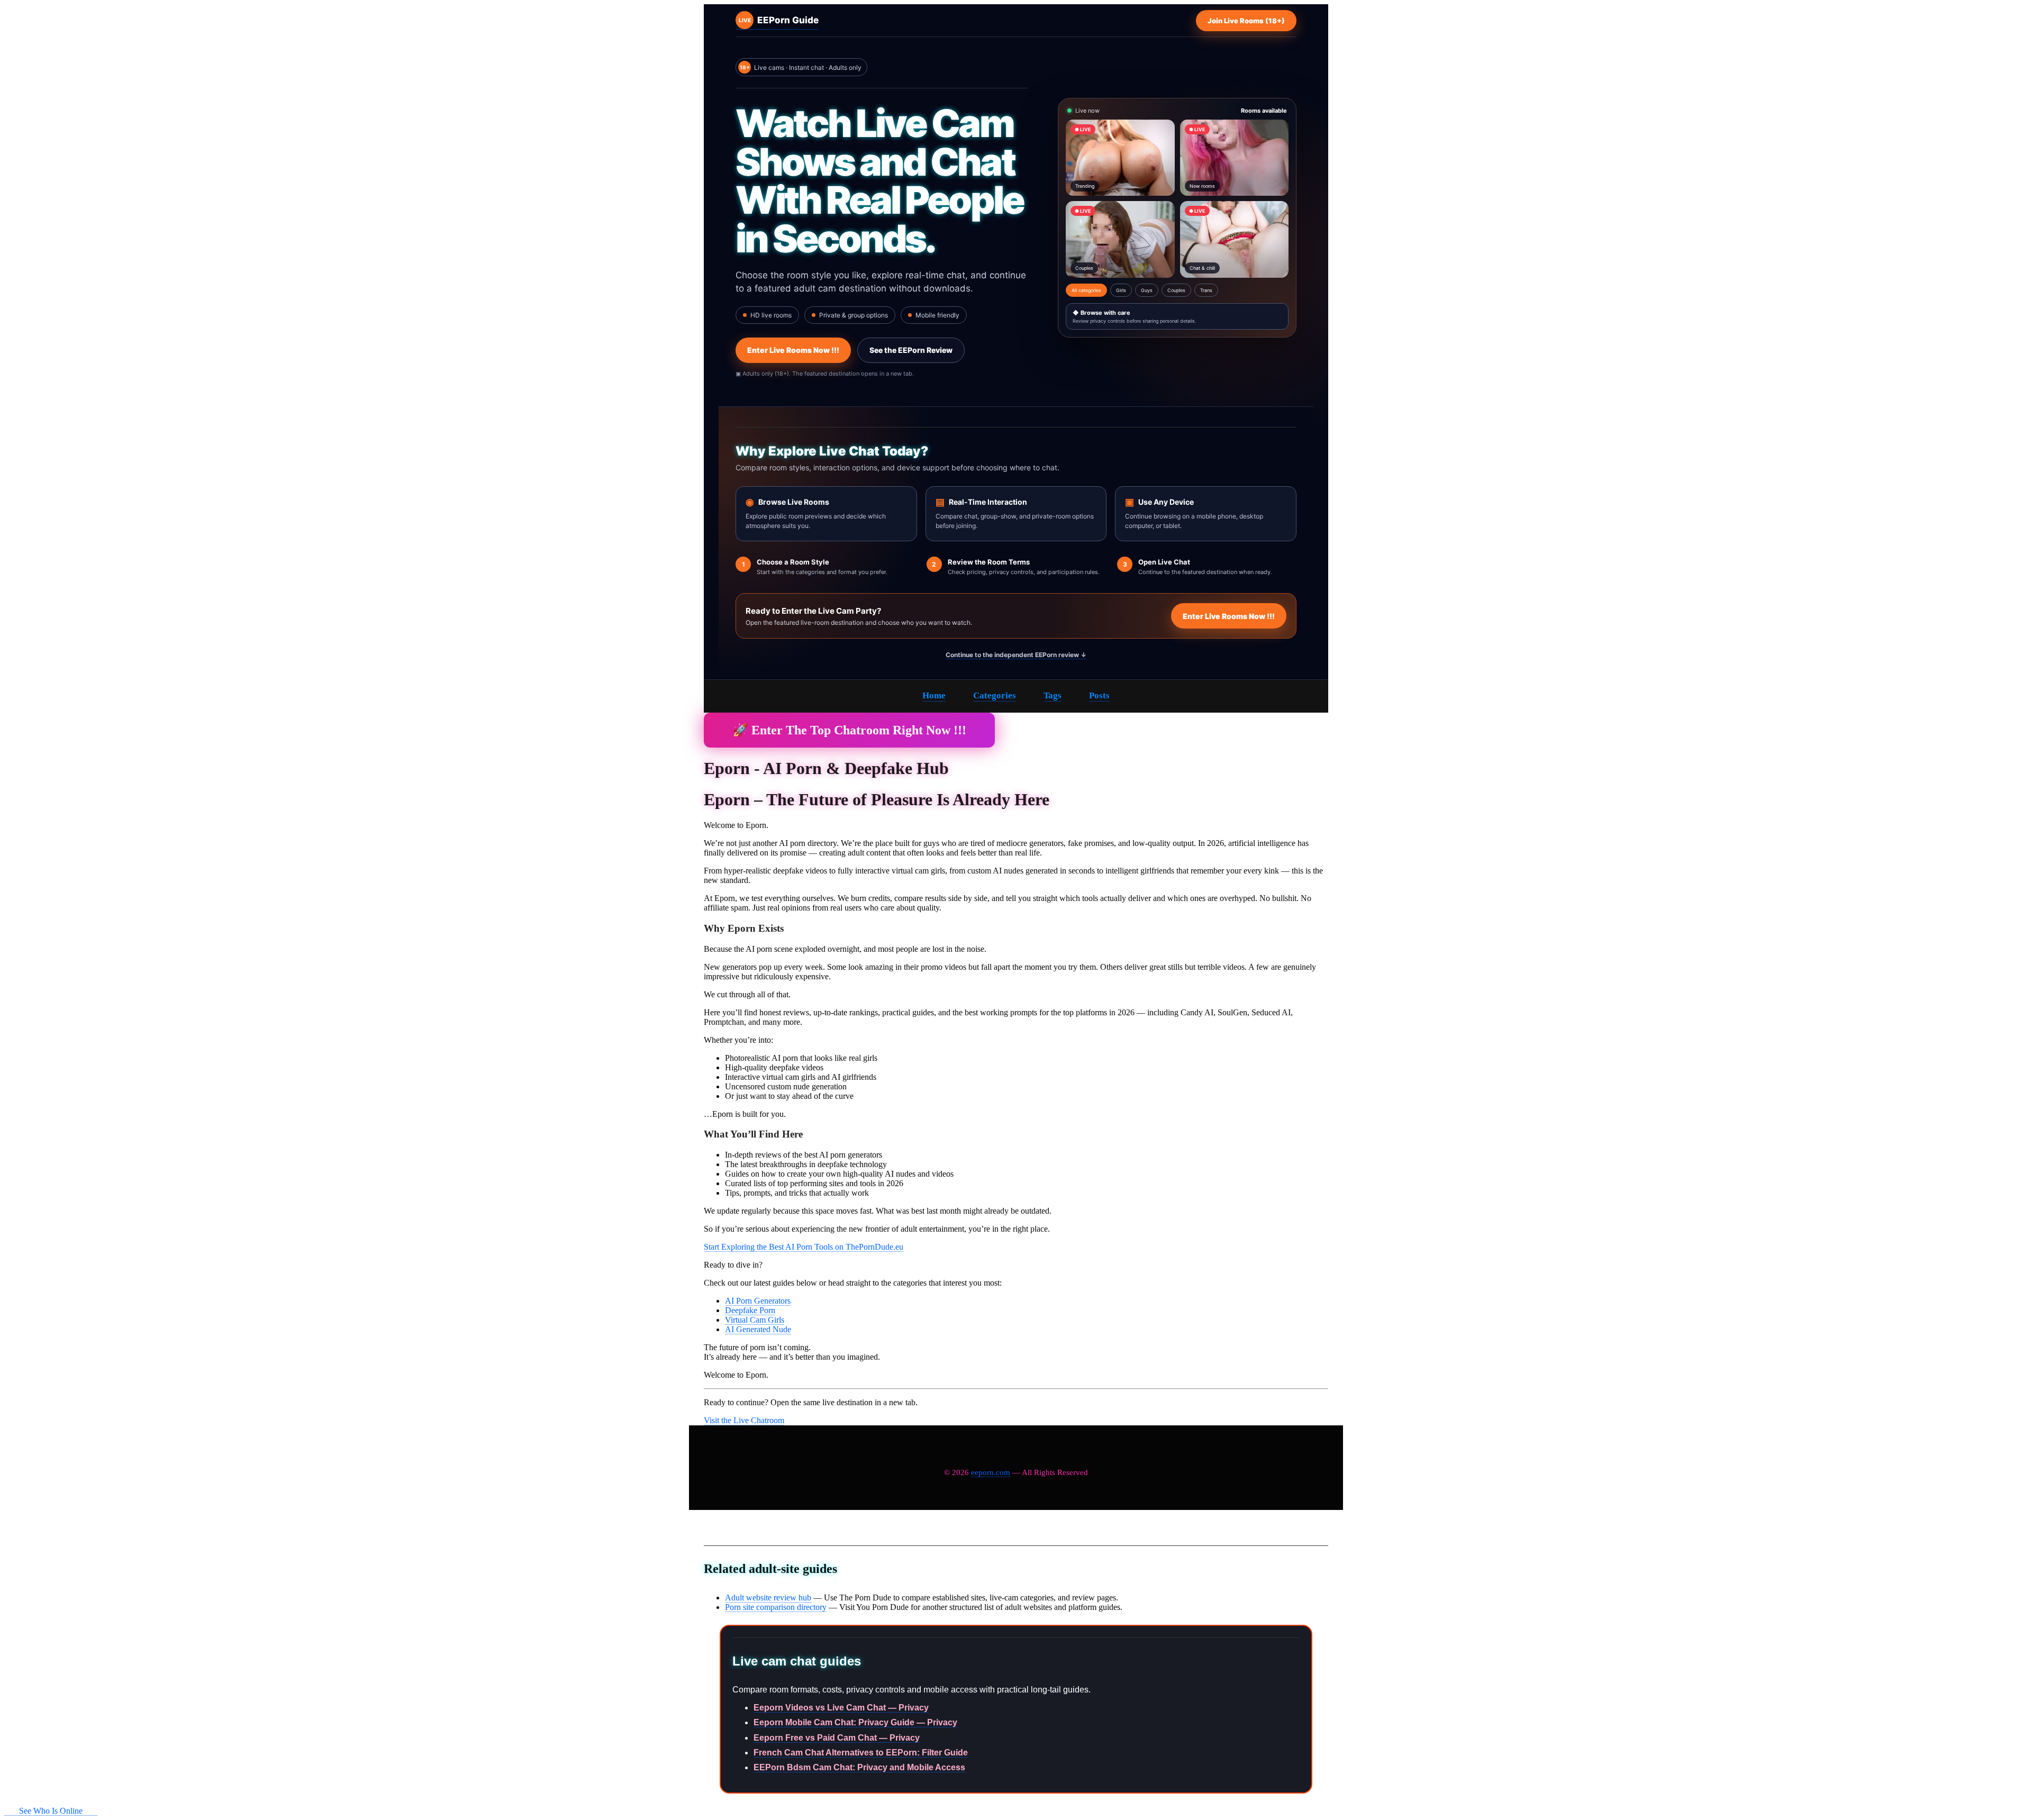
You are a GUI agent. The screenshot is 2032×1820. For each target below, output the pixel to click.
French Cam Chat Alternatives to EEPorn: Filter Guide (861, 1753)
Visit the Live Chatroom (744, 1420)
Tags (1053, 695)
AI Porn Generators (758, 1301)
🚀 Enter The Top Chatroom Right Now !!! (849, 730)
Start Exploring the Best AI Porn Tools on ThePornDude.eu (804, 1247)
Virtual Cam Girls (755, 1320)
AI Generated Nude (758, 1329)
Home (934, 695)
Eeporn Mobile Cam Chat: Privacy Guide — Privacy (855, 1722)
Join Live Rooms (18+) (1246, 21)
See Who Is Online (51, 1811)
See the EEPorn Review (911, 350)
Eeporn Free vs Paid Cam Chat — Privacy (837, 1738)
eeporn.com (991, 1472)
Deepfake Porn (750, 1310)
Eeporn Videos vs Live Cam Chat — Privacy (841, 1708)
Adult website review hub (768, 1598)
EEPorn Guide (779, 20)
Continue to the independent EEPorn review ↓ (1016, 655)
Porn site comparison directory (776, 1607)
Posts (1099, 695)
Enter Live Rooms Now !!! (793, 350)
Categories (995, 695)
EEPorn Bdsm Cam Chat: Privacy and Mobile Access (859, 1767)
